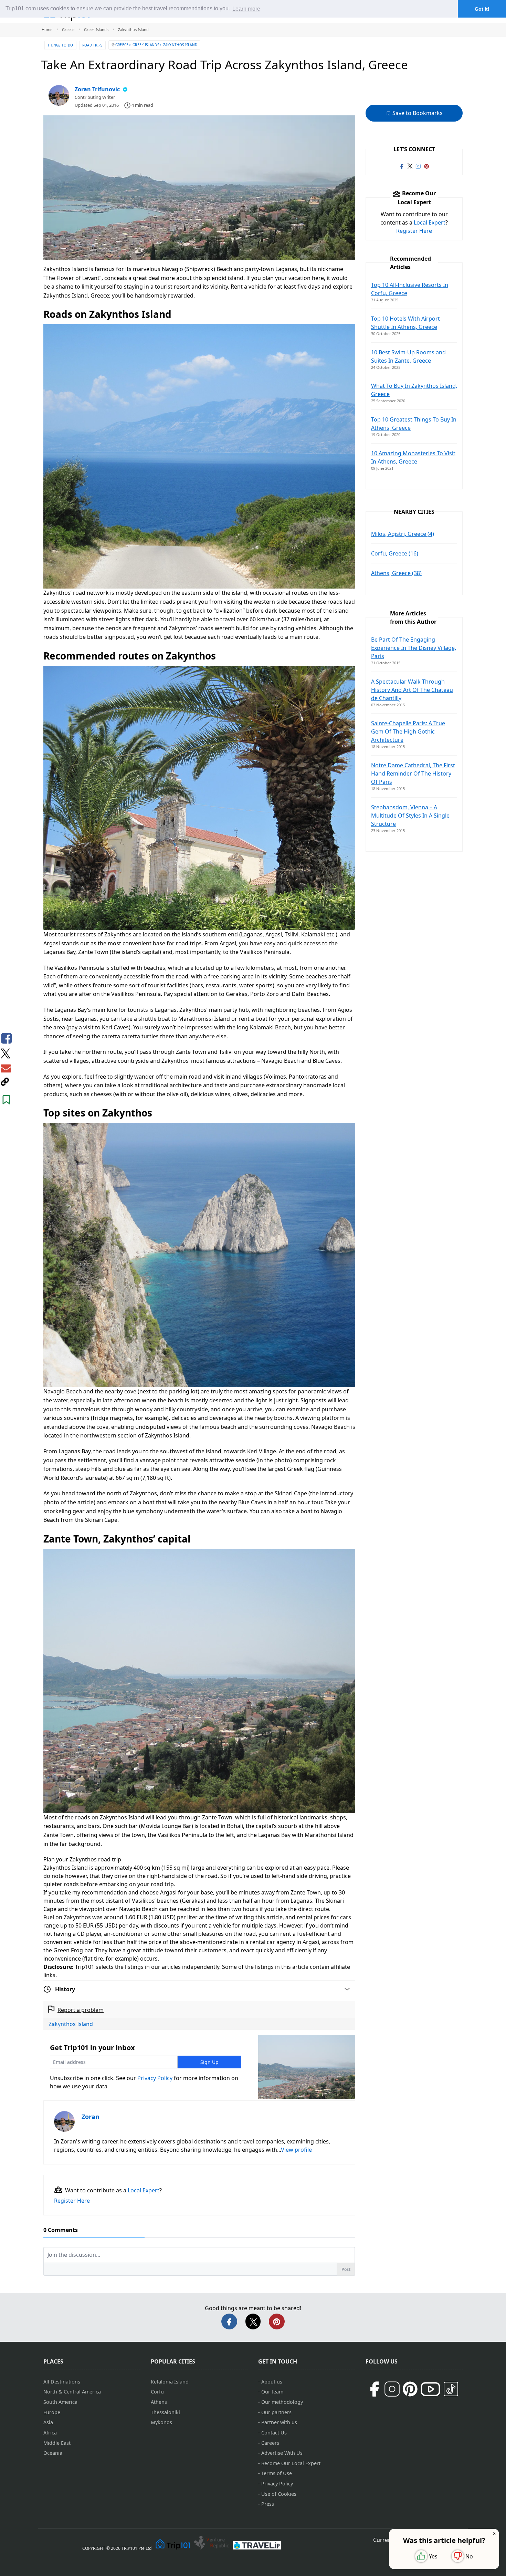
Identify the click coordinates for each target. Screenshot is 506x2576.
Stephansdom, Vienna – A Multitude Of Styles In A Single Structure (410, 816)
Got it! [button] (482, 9)
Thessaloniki (165, 2412)
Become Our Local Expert (291, 2463)
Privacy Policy (155, 2078)
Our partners (276, 2412)
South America (60, 2402)
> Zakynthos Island (178, 45)
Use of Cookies (279, 2494)
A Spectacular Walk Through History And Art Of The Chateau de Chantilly (412, 690)
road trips (92, 45)
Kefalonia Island (170, 2382)
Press (268, 2504)
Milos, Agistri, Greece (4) (403, 534)
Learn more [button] (246, 9)
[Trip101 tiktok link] (451, 2389)
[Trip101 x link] (410, 166)
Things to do (60, 45)
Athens (159, 2402)
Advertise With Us (282, 2453)
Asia (48, 2422)
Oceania (53, 2453)
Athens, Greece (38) (396, 573)
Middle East (57, 2443)
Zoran (91, 2117)
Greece (122, 45)
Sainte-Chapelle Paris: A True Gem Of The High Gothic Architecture (408, 731)
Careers (270, 2443)
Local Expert (144, 2190)
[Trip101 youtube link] (430, 2389)
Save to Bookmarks (417, 113)
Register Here (72, 2201)
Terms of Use (277, 2473)
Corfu (157, 2392)
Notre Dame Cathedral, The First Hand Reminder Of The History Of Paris (413, 773)
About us (272, 2382)
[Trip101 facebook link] (402, 166)
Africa (50, 2433)
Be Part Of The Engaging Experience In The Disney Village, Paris (414, 648)
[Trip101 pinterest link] (426, 166)
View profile (296, 2150)
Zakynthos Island (71, 2024)
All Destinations (62, 2382)
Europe (52, 2412)
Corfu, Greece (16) (395, 553)
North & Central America (72, 2392)
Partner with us (279, 2422)
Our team (272, 2392)
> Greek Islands (144, 45)
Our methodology (282, 2402)
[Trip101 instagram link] (418, 166)
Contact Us (274, 2433)
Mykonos (161, 2422)
